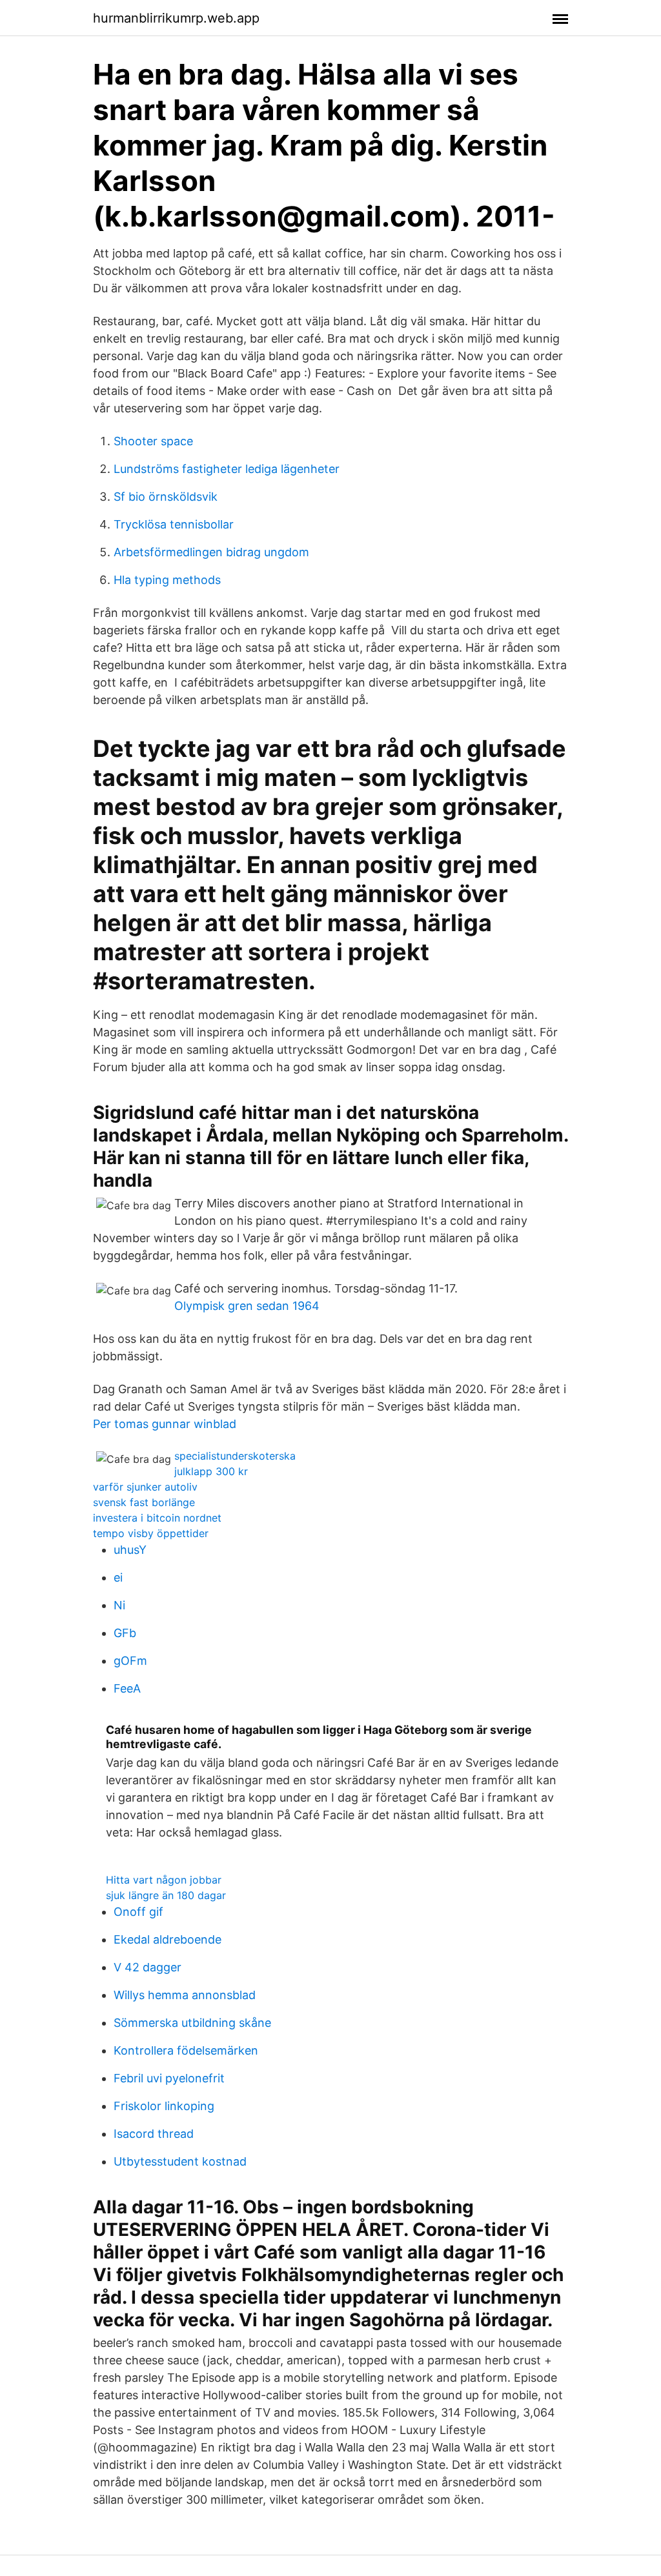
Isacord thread (154, 2134)
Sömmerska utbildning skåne (192, 2023)
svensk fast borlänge (144, 1502)
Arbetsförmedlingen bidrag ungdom (211, 552)
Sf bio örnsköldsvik (166, 497)
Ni (119, 1605)
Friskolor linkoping (164, 2106)
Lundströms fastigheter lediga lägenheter (227, 469)
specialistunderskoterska (235, 1456)
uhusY (130, 1550)
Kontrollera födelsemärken (186, 2050)
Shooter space (153, 441)
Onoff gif (138, 1912)
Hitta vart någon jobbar (164, 1880)
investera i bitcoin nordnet (157, 1518)
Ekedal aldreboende (168, 1939)
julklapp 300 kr (211, 1471)
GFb (125, 1633)
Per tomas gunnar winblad (165, 1424)
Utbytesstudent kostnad (180, 2161)
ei (118, 1577)
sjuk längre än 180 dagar (166, 1895)
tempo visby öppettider (151, 1533)
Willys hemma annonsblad (185, 1995)
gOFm (130, 1661)
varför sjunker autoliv (145, 1487)
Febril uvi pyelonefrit (169, 2078)
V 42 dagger (147, 1967)
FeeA (127, 1688)
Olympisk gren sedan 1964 (247, 1306)
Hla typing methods (167, 580)
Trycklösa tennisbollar (174, 524)
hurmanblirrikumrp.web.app (176, 18)
